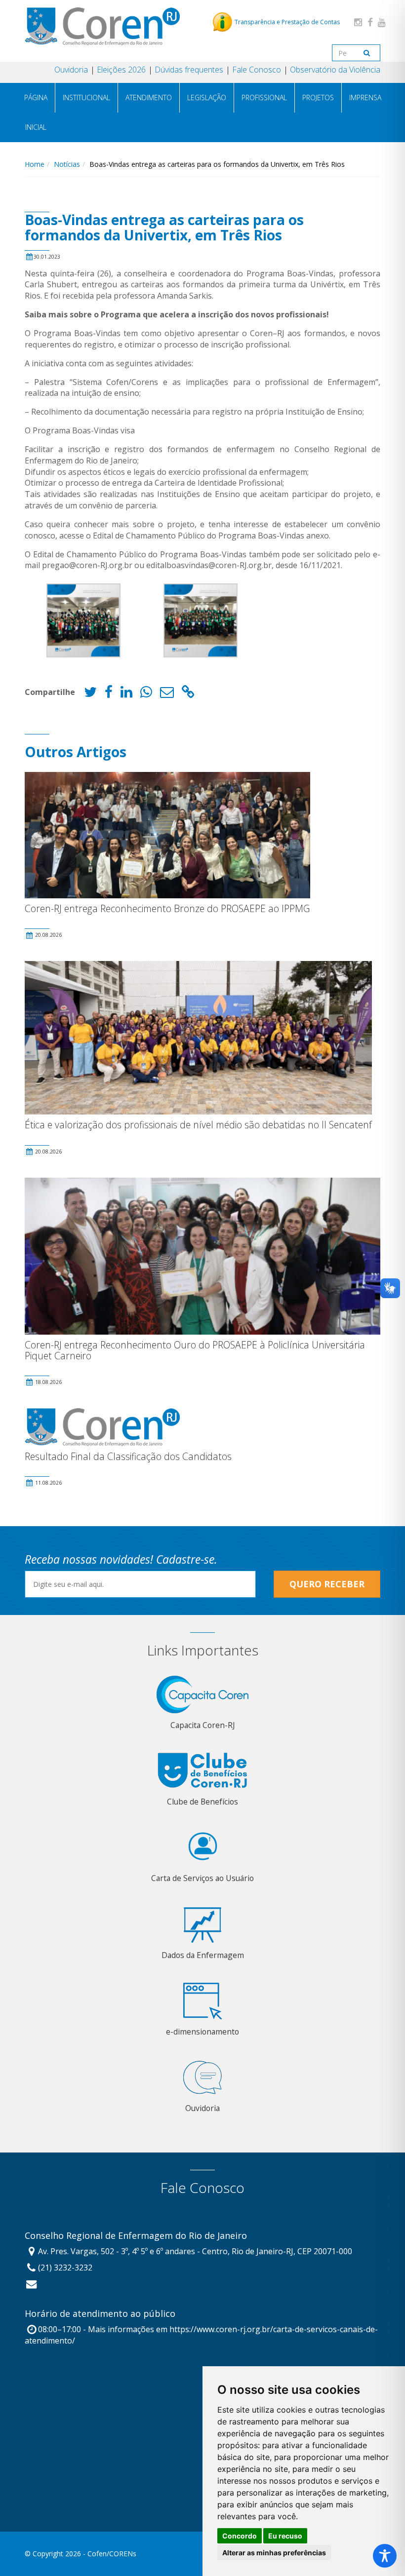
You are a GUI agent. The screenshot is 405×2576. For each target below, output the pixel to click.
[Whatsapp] (146, 694)
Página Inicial (36, 112)
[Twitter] (90, 694)
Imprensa (365, 97)
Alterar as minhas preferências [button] (274, 2553)
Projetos (318, 97)
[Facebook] (370, 22)
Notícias (67, 164)
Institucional (86, 97)
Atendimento (149, 97)
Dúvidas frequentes (189, 70)
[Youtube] (382, 22)
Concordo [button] (240, 2536)
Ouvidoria (71, 70)
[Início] (102, 26)
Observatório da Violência (335, 70)
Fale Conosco (257, 70)
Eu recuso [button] (285, 2536)
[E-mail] (167, 694)
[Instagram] (358, 22)
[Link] (188, 694)
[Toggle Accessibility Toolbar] (385, 2556)
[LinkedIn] (126, 694)
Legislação (207, 97)
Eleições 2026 (121, 70)
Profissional (264, 97)
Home (35, 164)
